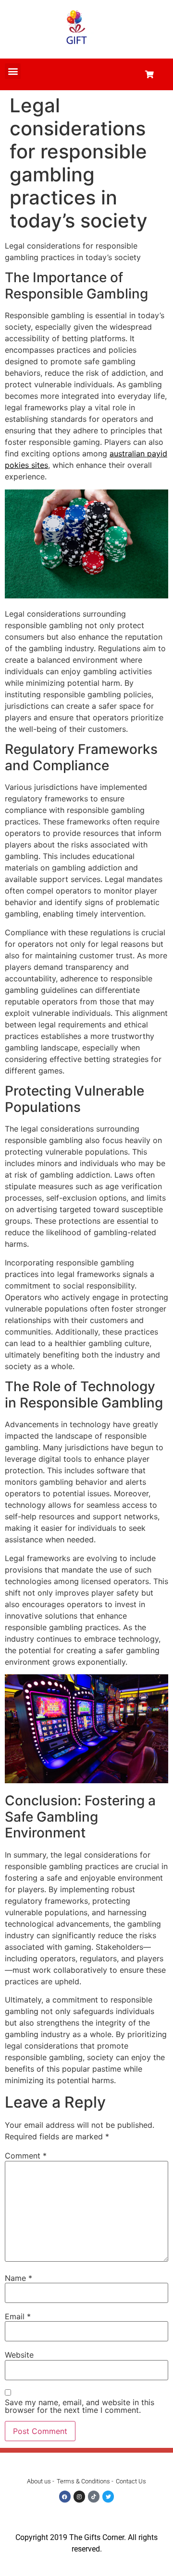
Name (19, 2278)
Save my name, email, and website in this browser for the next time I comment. (80, 2406)
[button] (13, 71)
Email (18, 2316)
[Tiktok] (94, 2496)
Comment (26, 2156)
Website (19, 2355)
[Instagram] (79, 2496)
